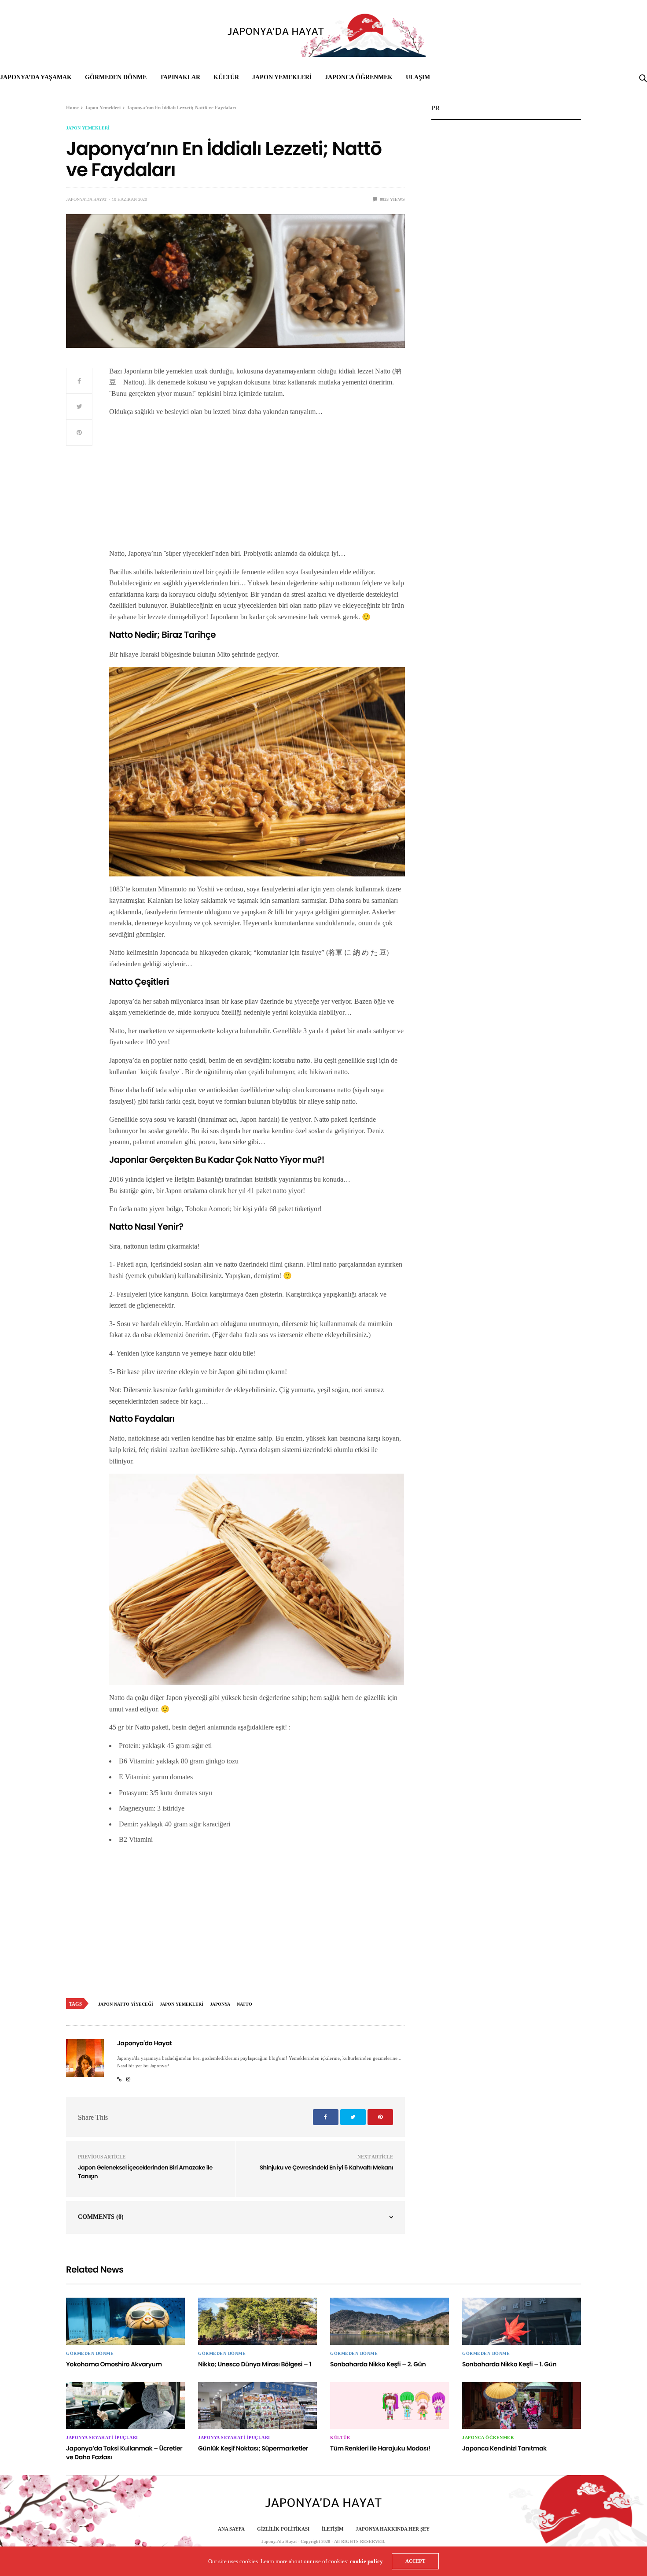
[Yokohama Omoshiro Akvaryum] (125, 2321)
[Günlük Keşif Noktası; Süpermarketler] (257, 2406)
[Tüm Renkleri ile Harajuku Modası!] (390, 2406)
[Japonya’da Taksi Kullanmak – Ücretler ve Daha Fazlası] (125, 2406)
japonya (220, 2004)
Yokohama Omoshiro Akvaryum (114, 2364)
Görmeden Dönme (116, 77)
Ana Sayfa (231, 2529)
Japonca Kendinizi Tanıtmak (504, 2448)
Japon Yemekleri (282, 77)
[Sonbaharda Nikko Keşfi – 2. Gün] (390, 2321)
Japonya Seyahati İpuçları (102, 2438)
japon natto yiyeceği (126, 2004)
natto (244, 2004)
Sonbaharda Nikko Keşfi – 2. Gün (378, 2364)
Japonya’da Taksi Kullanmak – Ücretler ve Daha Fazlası (124, 2453)
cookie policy (366, 2561)
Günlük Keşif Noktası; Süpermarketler (253, 2448)
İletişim (333, 2529)
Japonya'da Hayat (86, 199)
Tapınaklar (180, 77)
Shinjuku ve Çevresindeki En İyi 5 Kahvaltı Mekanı (326, 2168)
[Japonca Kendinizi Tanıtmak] (522, 2406)
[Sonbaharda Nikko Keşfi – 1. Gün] (522, 2321)
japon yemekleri (182, 2004)
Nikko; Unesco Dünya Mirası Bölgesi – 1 (255, 2364)
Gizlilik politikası (283, 2529)
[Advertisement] (257, 486)
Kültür (226, 77)
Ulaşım (418, 77)
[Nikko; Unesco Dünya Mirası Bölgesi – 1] (257, 2321)
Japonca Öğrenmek (359, 77)
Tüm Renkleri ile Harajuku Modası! (380, 2448)
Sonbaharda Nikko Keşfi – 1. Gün (509, 2364)
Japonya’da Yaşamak (36, 77)
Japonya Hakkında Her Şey (393, 2529)
